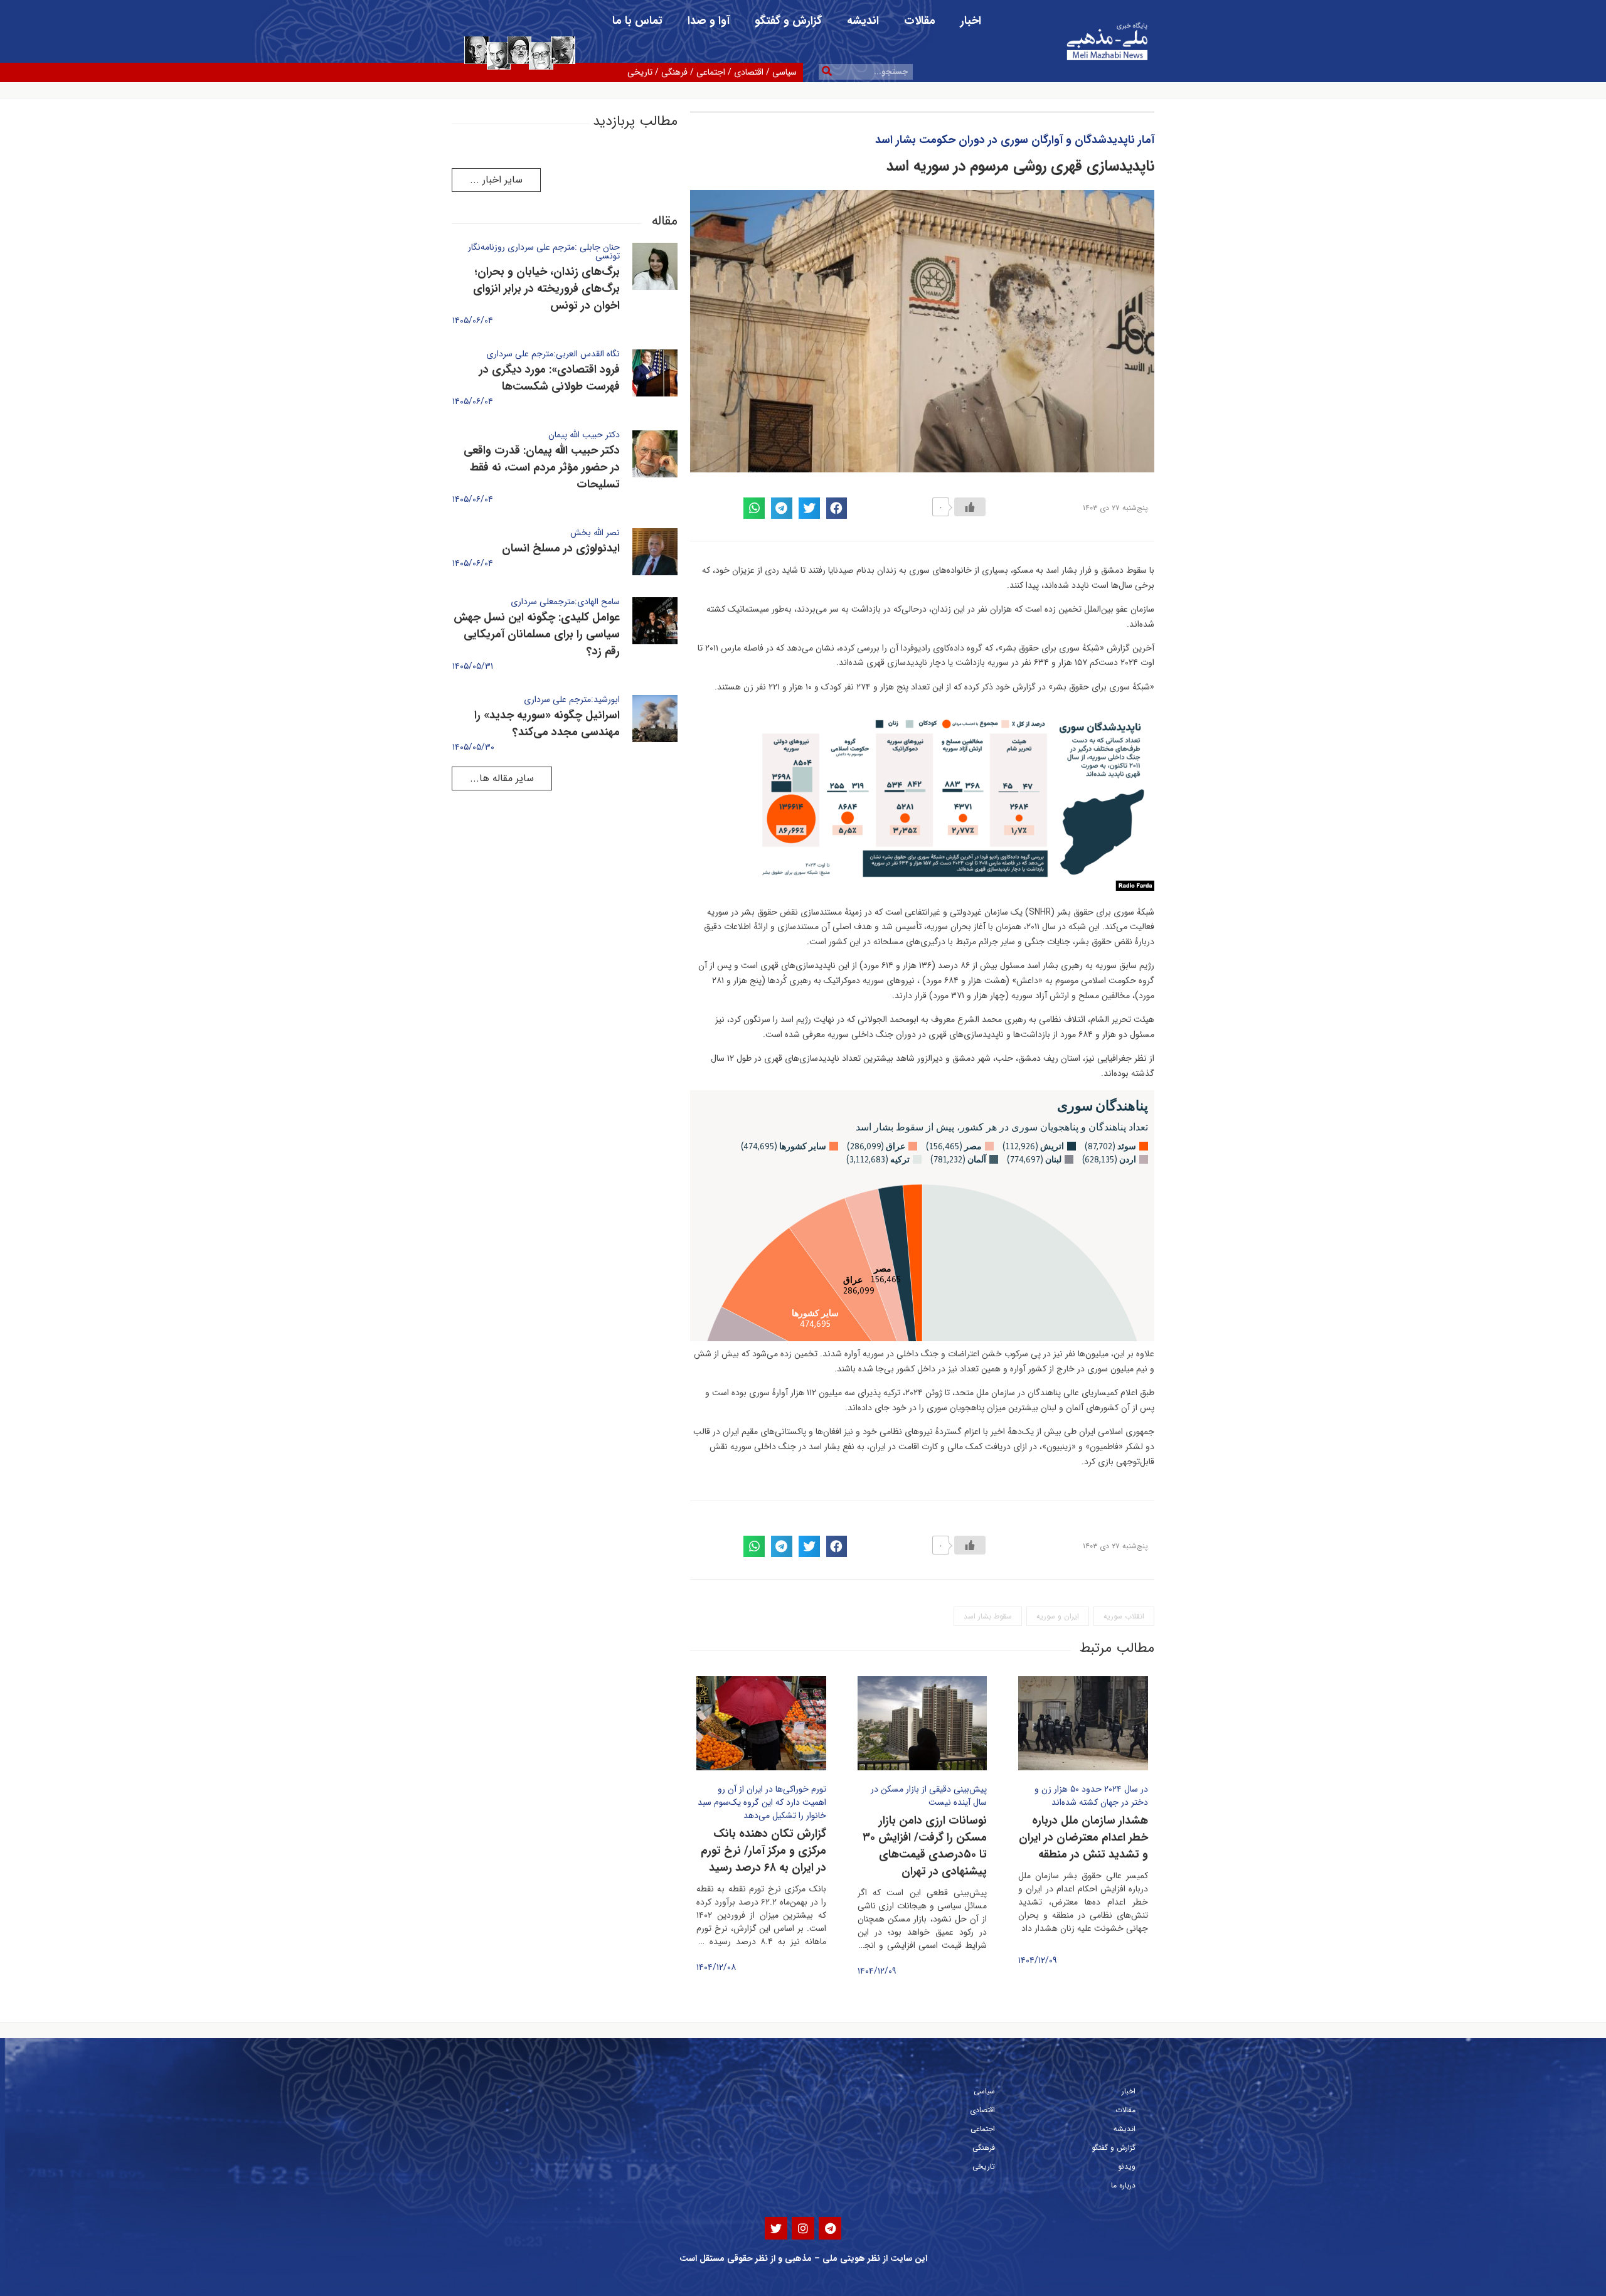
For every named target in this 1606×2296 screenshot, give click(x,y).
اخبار (971, 21)
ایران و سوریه (1058, 1616)
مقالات (920, 21)
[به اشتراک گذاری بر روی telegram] (782, 508)
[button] (496, 180)
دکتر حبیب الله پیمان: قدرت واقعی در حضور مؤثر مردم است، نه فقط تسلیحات (542, 467)
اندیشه (863, 21)
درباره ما (1123, 2185)
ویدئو (1127, 2166)
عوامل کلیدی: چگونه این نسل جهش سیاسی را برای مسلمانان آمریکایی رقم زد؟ (537, 634)
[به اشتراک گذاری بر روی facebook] (837, 508)
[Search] (827, 72)
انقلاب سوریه (1124, 1616)
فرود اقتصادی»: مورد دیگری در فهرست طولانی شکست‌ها (550, 378)
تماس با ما (637, 21)
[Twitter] (776, 2228)
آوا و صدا (709, 21)
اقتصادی (749, 72)
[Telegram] (830, 2228)
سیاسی (784, 72)
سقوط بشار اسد (988, 1616)
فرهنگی (674, 72)
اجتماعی (711, 72)
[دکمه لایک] (970, 507)
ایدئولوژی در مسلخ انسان (561, 548)
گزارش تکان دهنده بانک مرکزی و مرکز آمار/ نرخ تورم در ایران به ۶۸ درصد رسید (763, 1851)
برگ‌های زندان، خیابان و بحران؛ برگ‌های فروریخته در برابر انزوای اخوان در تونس (546, 289)
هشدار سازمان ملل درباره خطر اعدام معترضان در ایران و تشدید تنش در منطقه (1083, 1837)
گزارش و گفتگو (788, 21)
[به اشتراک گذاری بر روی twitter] (809, 508)
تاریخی (640, 72)
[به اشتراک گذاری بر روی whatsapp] (754, 508)
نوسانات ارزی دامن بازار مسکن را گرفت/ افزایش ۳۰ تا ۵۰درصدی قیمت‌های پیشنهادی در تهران (925, 1846)
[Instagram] (803, 2228)
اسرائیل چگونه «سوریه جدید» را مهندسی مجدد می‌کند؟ (547, 724)
